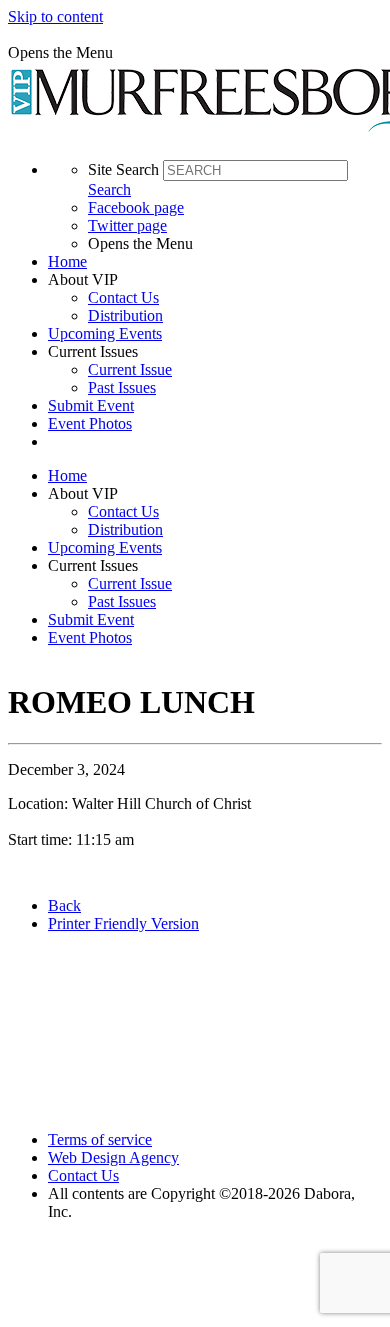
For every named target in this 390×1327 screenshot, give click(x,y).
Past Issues (122, 387)
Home (67, 261)
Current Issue (130, 369)
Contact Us (123, 297)
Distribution (125, 315)
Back (64, 905)
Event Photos (90, 423)
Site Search (123, 169)
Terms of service (100, 1139)
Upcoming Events (105, 333)
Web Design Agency (113, 1157)
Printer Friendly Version (123, 923)
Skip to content (55, 16)
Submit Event (91, 405)
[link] (215, 262)
